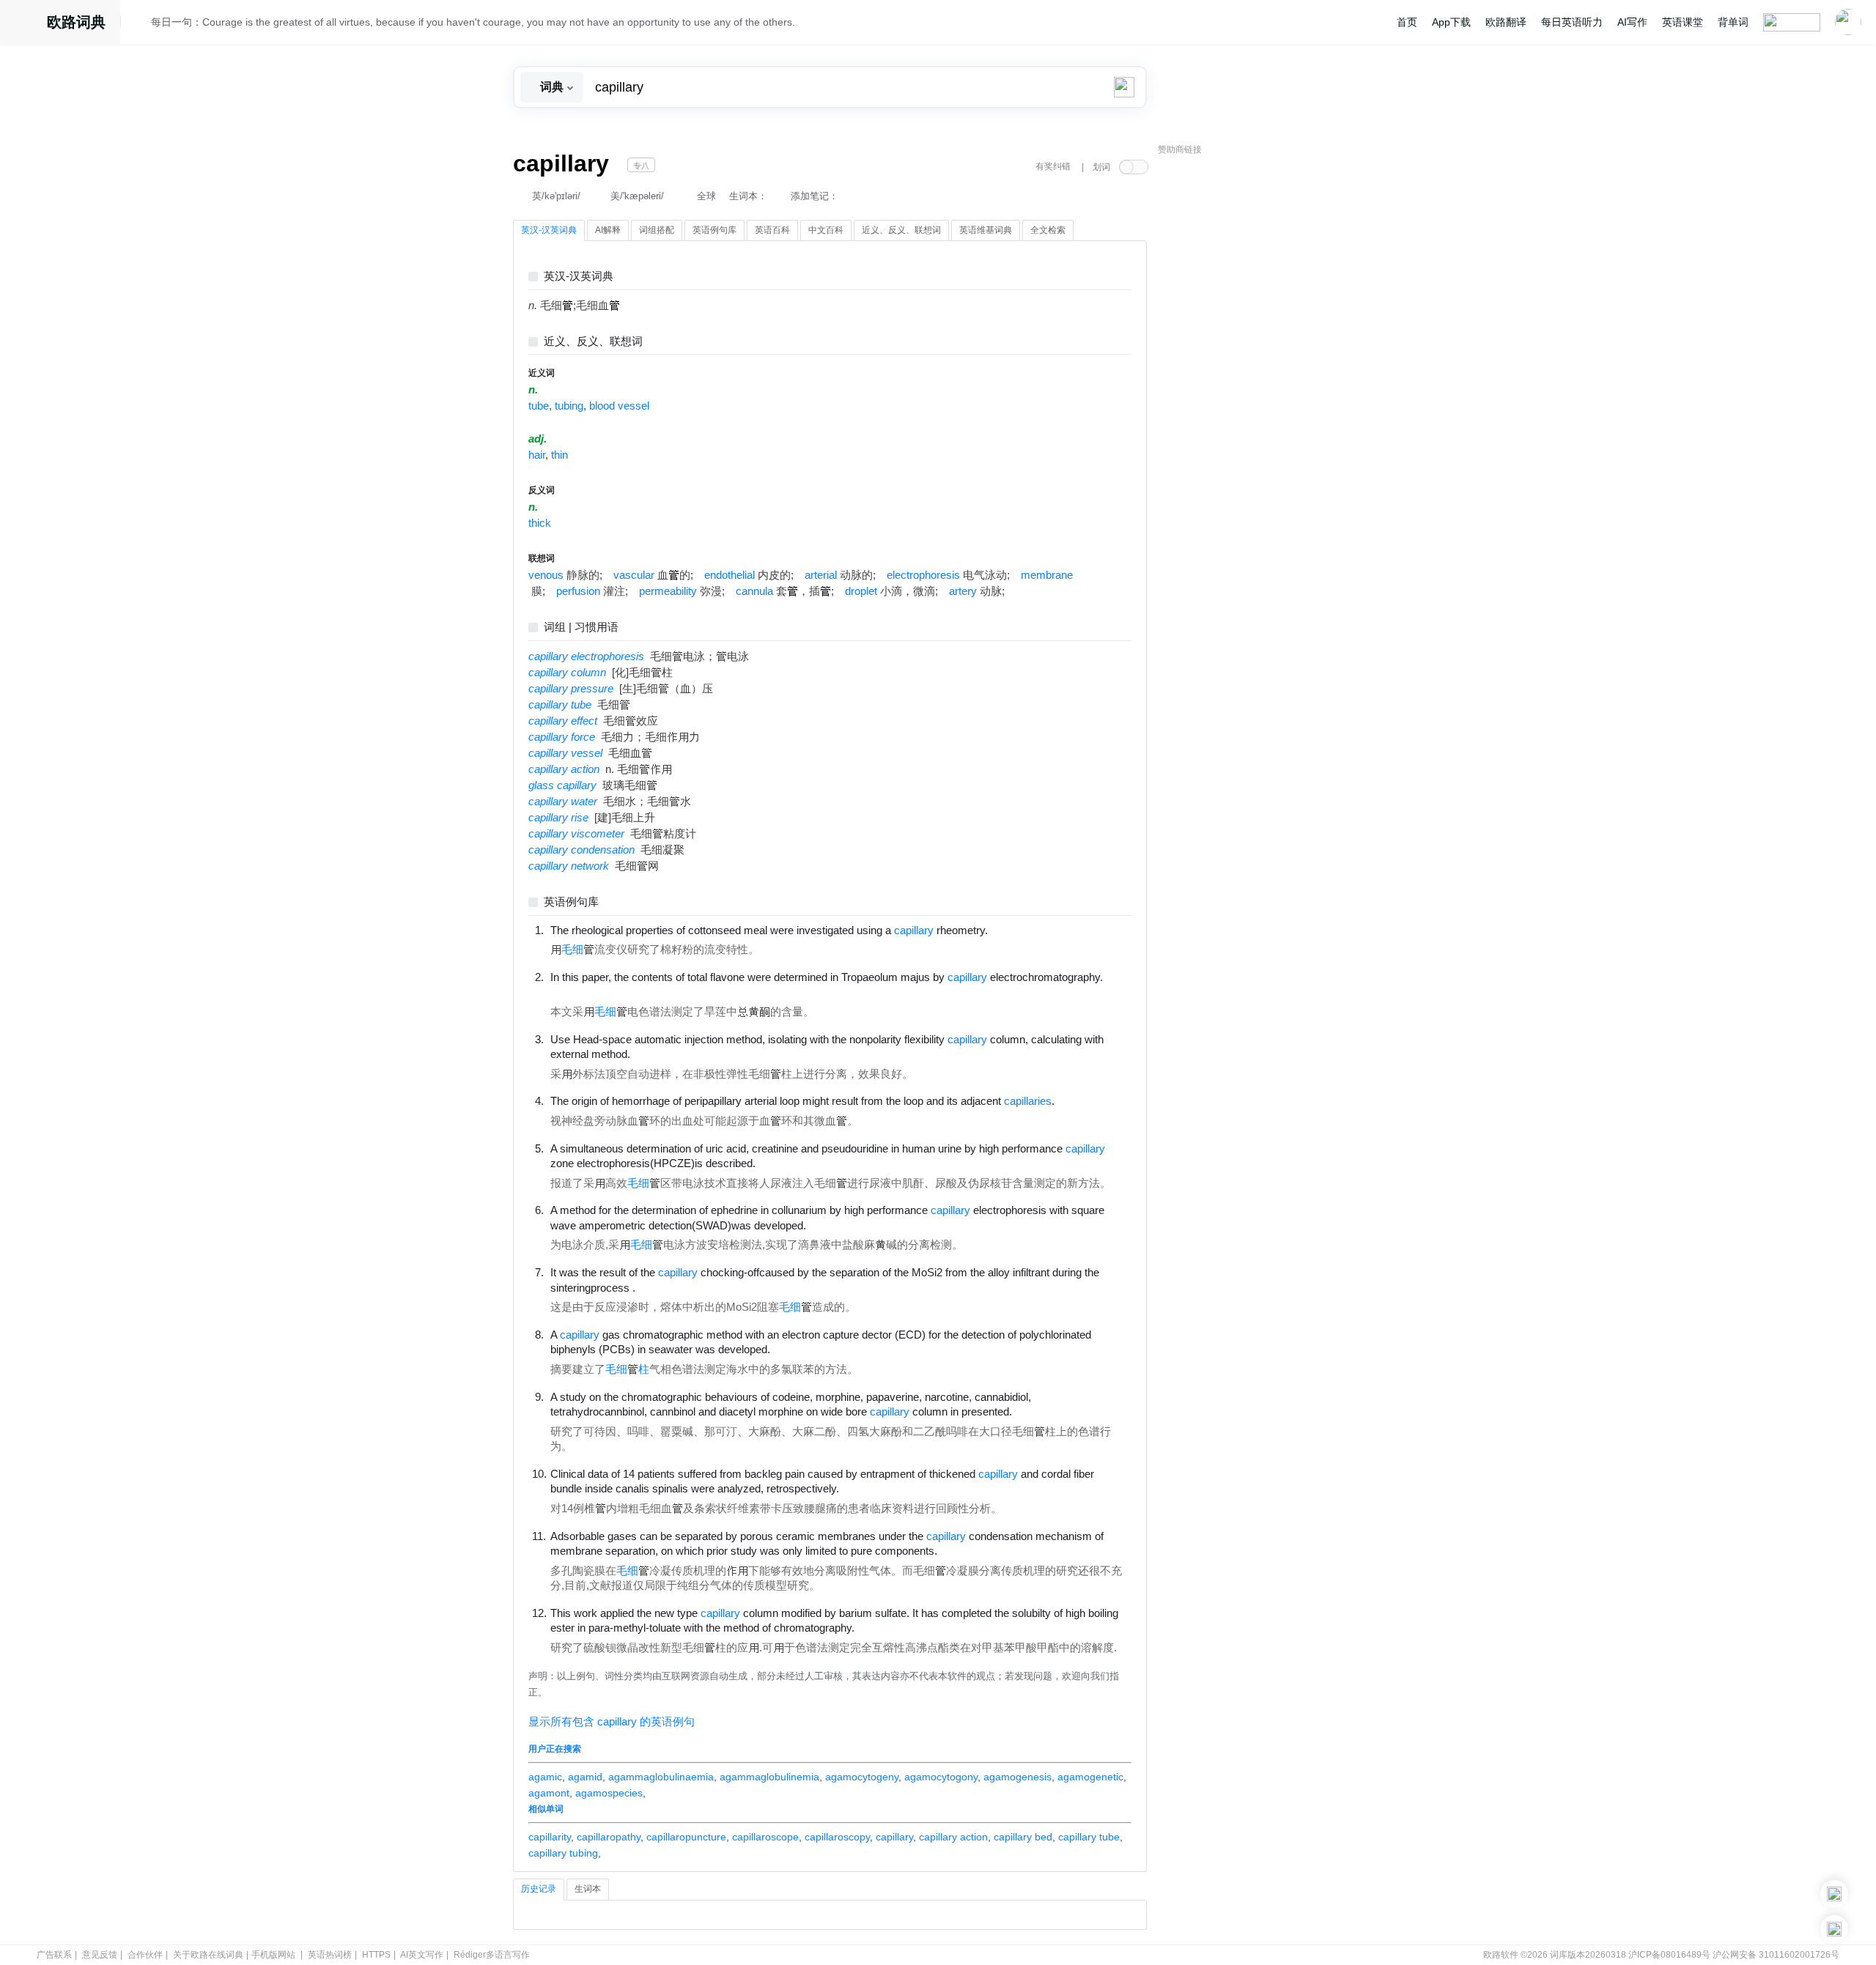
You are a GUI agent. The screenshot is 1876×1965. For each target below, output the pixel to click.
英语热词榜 (330, 1955)
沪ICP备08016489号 (1669, 1955)
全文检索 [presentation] (1048, 230)
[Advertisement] (1268, 385)
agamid (585, 1777)
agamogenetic (1090, 1777)
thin (560, 455)
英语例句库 (571, 902)
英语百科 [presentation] (772, 230)
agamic (545, 1777)
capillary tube (1089, 1837)
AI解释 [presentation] (608, 230)
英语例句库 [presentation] (714, 230)
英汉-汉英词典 (579, 277)
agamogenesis (1018, 1777)
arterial (821, 575)
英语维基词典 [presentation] (986, 230)
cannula (754, 591)
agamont (549, 1793)
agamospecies (609, 1793)
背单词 (1733, 22)
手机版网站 (273, 1955)
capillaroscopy (837, 1837)
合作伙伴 (145, 1955)
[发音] (140, 24)
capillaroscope (765, 1837)
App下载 (1451, 22)
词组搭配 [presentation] (657, 230)
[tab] (549, 231)
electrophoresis (923, 575)
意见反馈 (100, 1955)
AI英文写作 (422, 1955)
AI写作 (1632, 22)
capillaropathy (609, 1837)
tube (539, 406)
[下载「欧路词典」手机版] (1834, 1894)
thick (540, 523)
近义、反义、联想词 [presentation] (901, 230)
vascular (634, 575)
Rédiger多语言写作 (492, 1955)
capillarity (550, 1837)
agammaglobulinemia (769, 1777)
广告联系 (54, 1955)
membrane (1047, 575)
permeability (668, 591)
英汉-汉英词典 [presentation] (549, 230)
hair (537, 455)
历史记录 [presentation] (539, 1889)
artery (963, 591)
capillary (894, 1837)
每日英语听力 (1572, 22)
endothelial (730, 575)
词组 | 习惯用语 (581, 628)
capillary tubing (563, 1853)
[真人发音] (1013, 930)
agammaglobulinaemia (661, 1777)
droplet (861, 591)
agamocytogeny (862, 1777)
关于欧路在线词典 (208, 1955)
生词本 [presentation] (588, 1889)
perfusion (578, 591)
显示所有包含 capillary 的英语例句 (612, 1722)
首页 (1407, 22)
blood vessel (619, 406)
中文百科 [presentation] (826, 230)
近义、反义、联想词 (593, 342)
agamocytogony (941, 1777)
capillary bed (1023, 1837)
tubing (569, 406)
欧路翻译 (1506, 22)
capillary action (953, 1837)
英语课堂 (1683, 22)
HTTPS (376, 1955)
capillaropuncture (686, 1837)
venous (546, 575)
